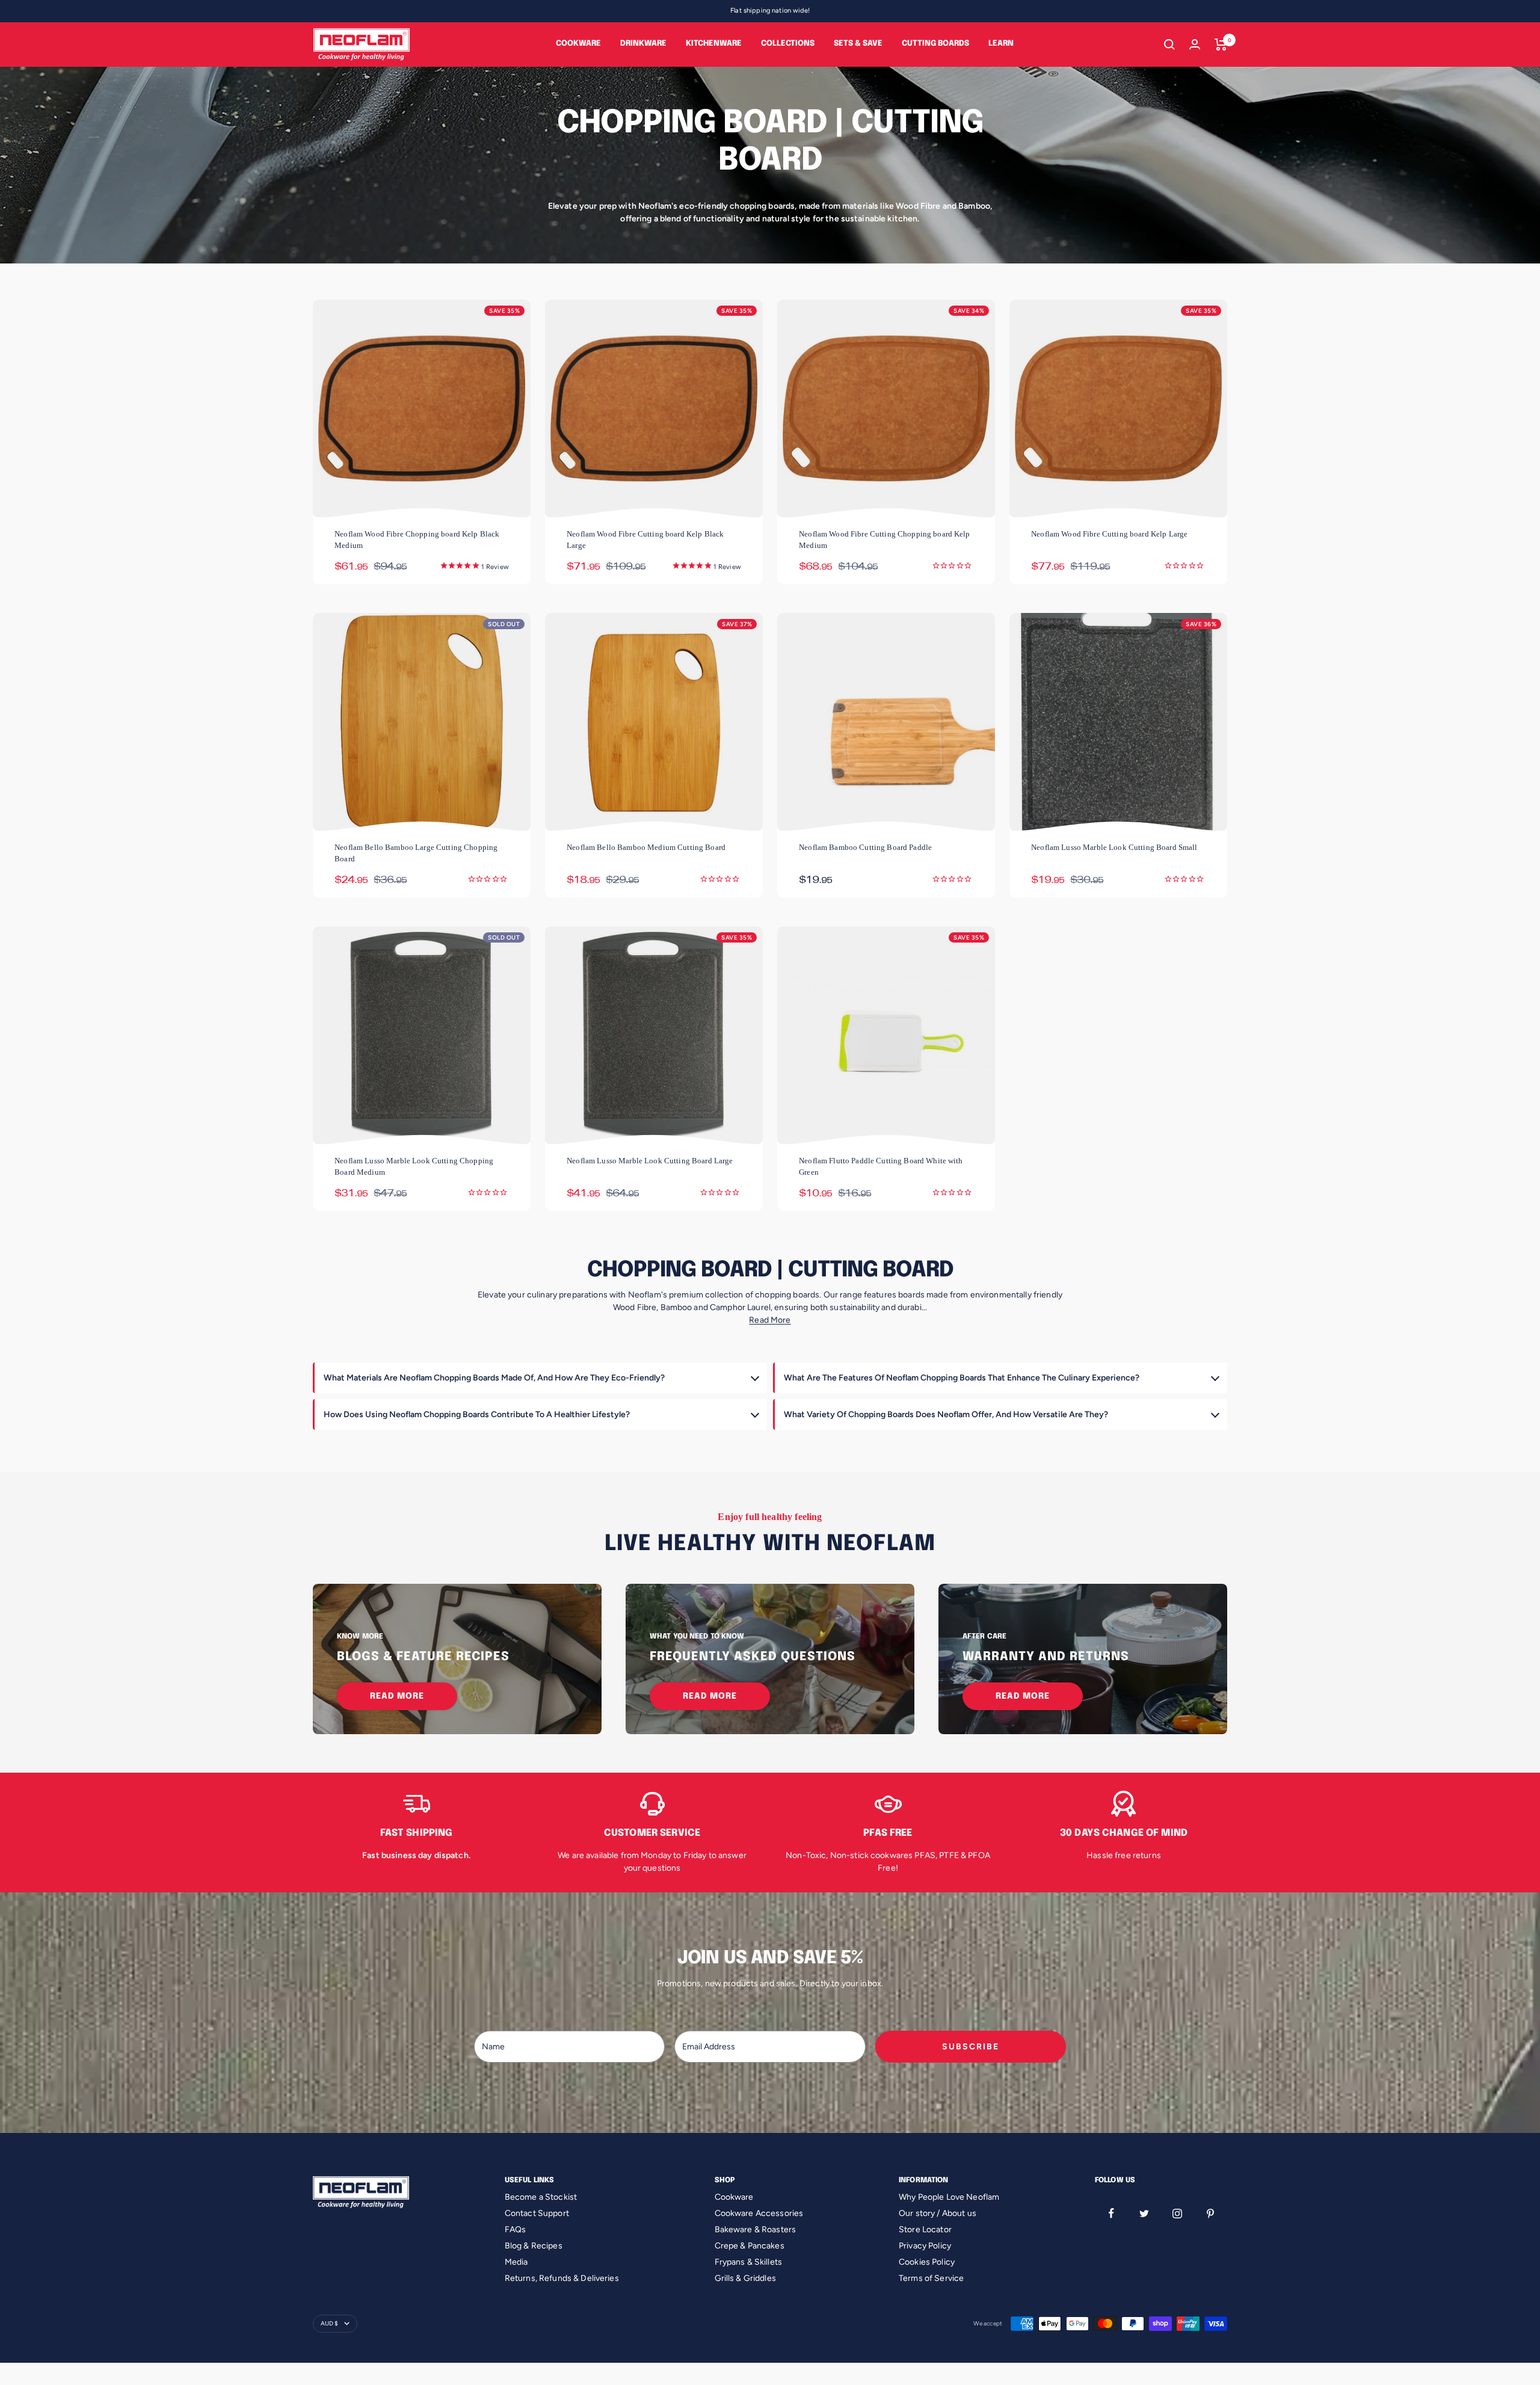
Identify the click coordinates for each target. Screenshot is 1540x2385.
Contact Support (537, 2213)
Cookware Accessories (759, 2213)
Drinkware (643, 44)
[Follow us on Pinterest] (1211, 2213)
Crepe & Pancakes (750, 2246)
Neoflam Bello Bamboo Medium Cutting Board (646, 847)
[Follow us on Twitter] (1144, 2213)
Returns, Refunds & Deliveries (562, 2278)
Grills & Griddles (745, 2278)
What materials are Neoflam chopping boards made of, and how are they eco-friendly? (494, 1378)
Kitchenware (714, 44)
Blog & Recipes (534, 2246)
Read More (770, 1320)
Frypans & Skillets (749, 2262)
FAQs (516, 2230)
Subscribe (971, 2047)
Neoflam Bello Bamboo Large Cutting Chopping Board (416, 853)
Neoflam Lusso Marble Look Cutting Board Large (650, 1161)
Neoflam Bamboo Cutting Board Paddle (865, 847)
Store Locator (925, 2230)
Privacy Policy (925, 2246)
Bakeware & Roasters (756, 2230)
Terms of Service (931, 2278)
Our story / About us (938, 2213)
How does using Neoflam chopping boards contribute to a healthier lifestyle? (477, 1414)
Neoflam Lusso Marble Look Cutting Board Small (1114, 847)
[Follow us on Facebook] (1111, 2213)
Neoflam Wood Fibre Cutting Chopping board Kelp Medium (884, 540)
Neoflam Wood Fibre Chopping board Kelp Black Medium (417, 540)
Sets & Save (858, 44)
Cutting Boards (935, 44)
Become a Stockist (541, 2197)
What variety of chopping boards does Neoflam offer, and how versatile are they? (946, 1414)
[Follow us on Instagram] (1178, 2213)
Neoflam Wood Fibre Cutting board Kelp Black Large (645, 540)
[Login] (1195, 44)
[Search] (1169, 45)
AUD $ (329, 2323)
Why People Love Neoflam (949, 2197)
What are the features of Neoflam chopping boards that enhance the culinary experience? (962, 1378)
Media (516, 2262)
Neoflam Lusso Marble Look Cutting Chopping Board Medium (414, 1166)
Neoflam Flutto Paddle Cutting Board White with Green (881, 1166)
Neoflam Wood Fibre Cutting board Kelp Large (1109, 534)
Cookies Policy (927, 2262)
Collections (788, 44)
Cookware (578, 44)
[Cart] (1221, 45)
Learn (1001, 44)
